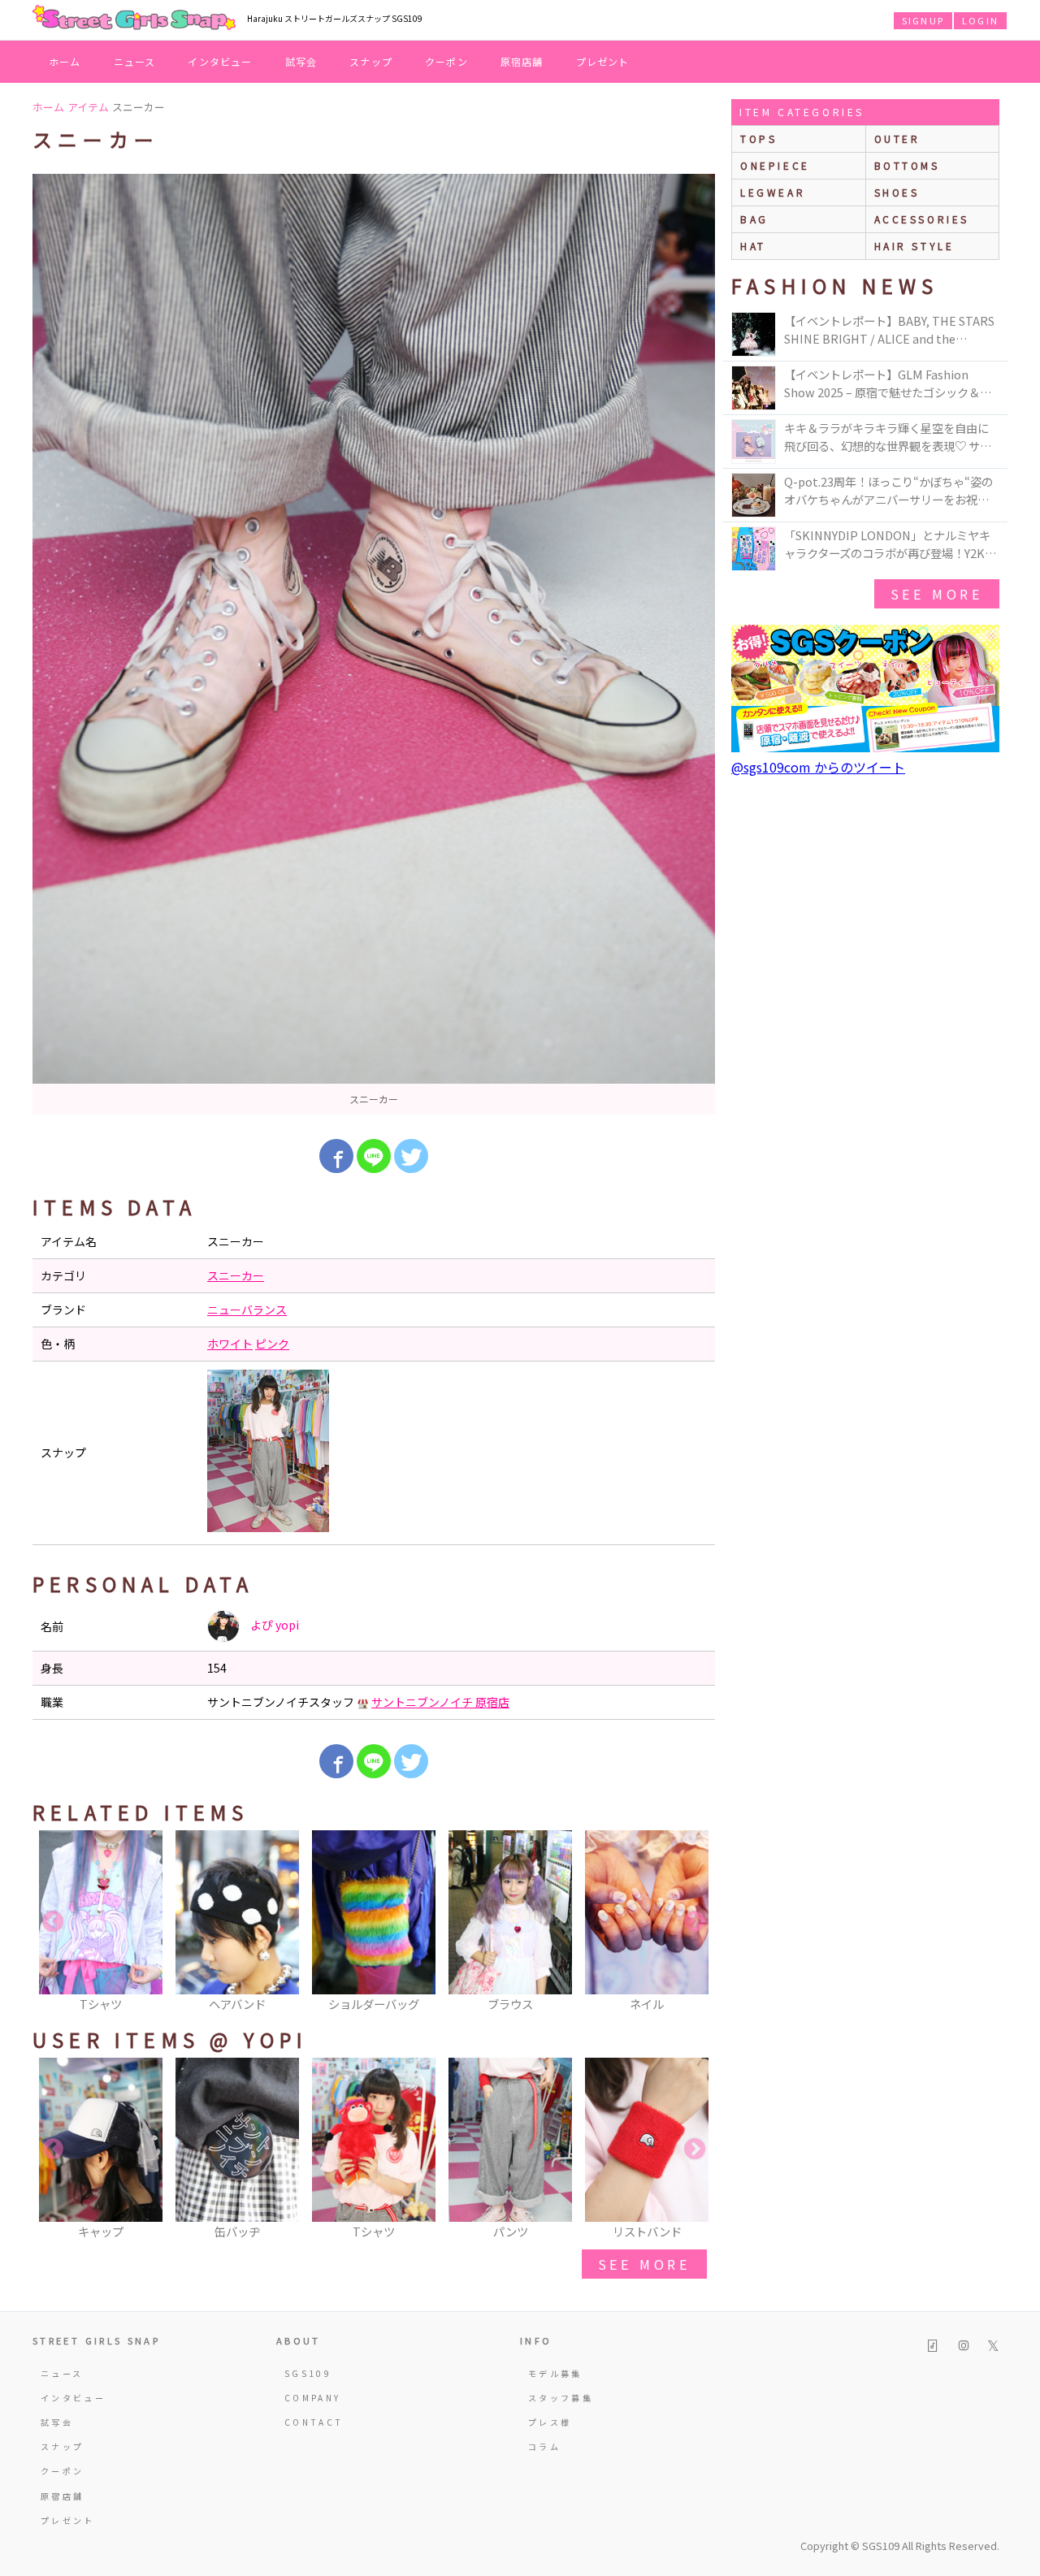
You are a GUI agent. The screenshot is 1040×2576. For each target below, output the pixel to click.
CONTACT (314, 2422)
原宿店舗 (522, 61)
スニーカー (236, 1275)
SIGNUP (923, 20)
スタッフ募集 (561, 2398)
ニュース (135, 61)
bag (754, 219)
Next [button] (695, 1922)
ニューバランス (247, 1310)
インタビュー (220, 61)
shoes (897, 192)
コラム (544, 2446)
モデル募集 (555, 2373)
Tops (758, 139)
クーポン (446, 61)
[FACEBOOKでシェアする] (336, 1156)
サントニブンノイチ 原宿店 (440, 1702)
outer (897, 139)
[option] (374, 644)
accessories (922, 219)
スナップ (371, 61)
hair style (914, 246)
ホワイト (230, 1344)
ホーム (65, 61)
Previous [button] (53, 1922)
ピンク (272, 1344)
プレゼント (603, 61)
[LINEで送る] (374, 1156)
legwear (773, 192)
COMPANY (313, 2398)
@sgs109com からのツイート (818, 767)
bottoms (907, 165)
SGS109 (308, 2373)
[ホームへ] (134, 19)
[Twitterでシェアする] (411, 1156)
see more (644, 2264)
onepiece (775, 165)
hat (753, 246)
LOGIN (980, 20)
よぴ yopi (273, 1625)
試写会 (301, 61)
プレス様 (550, 2422)
